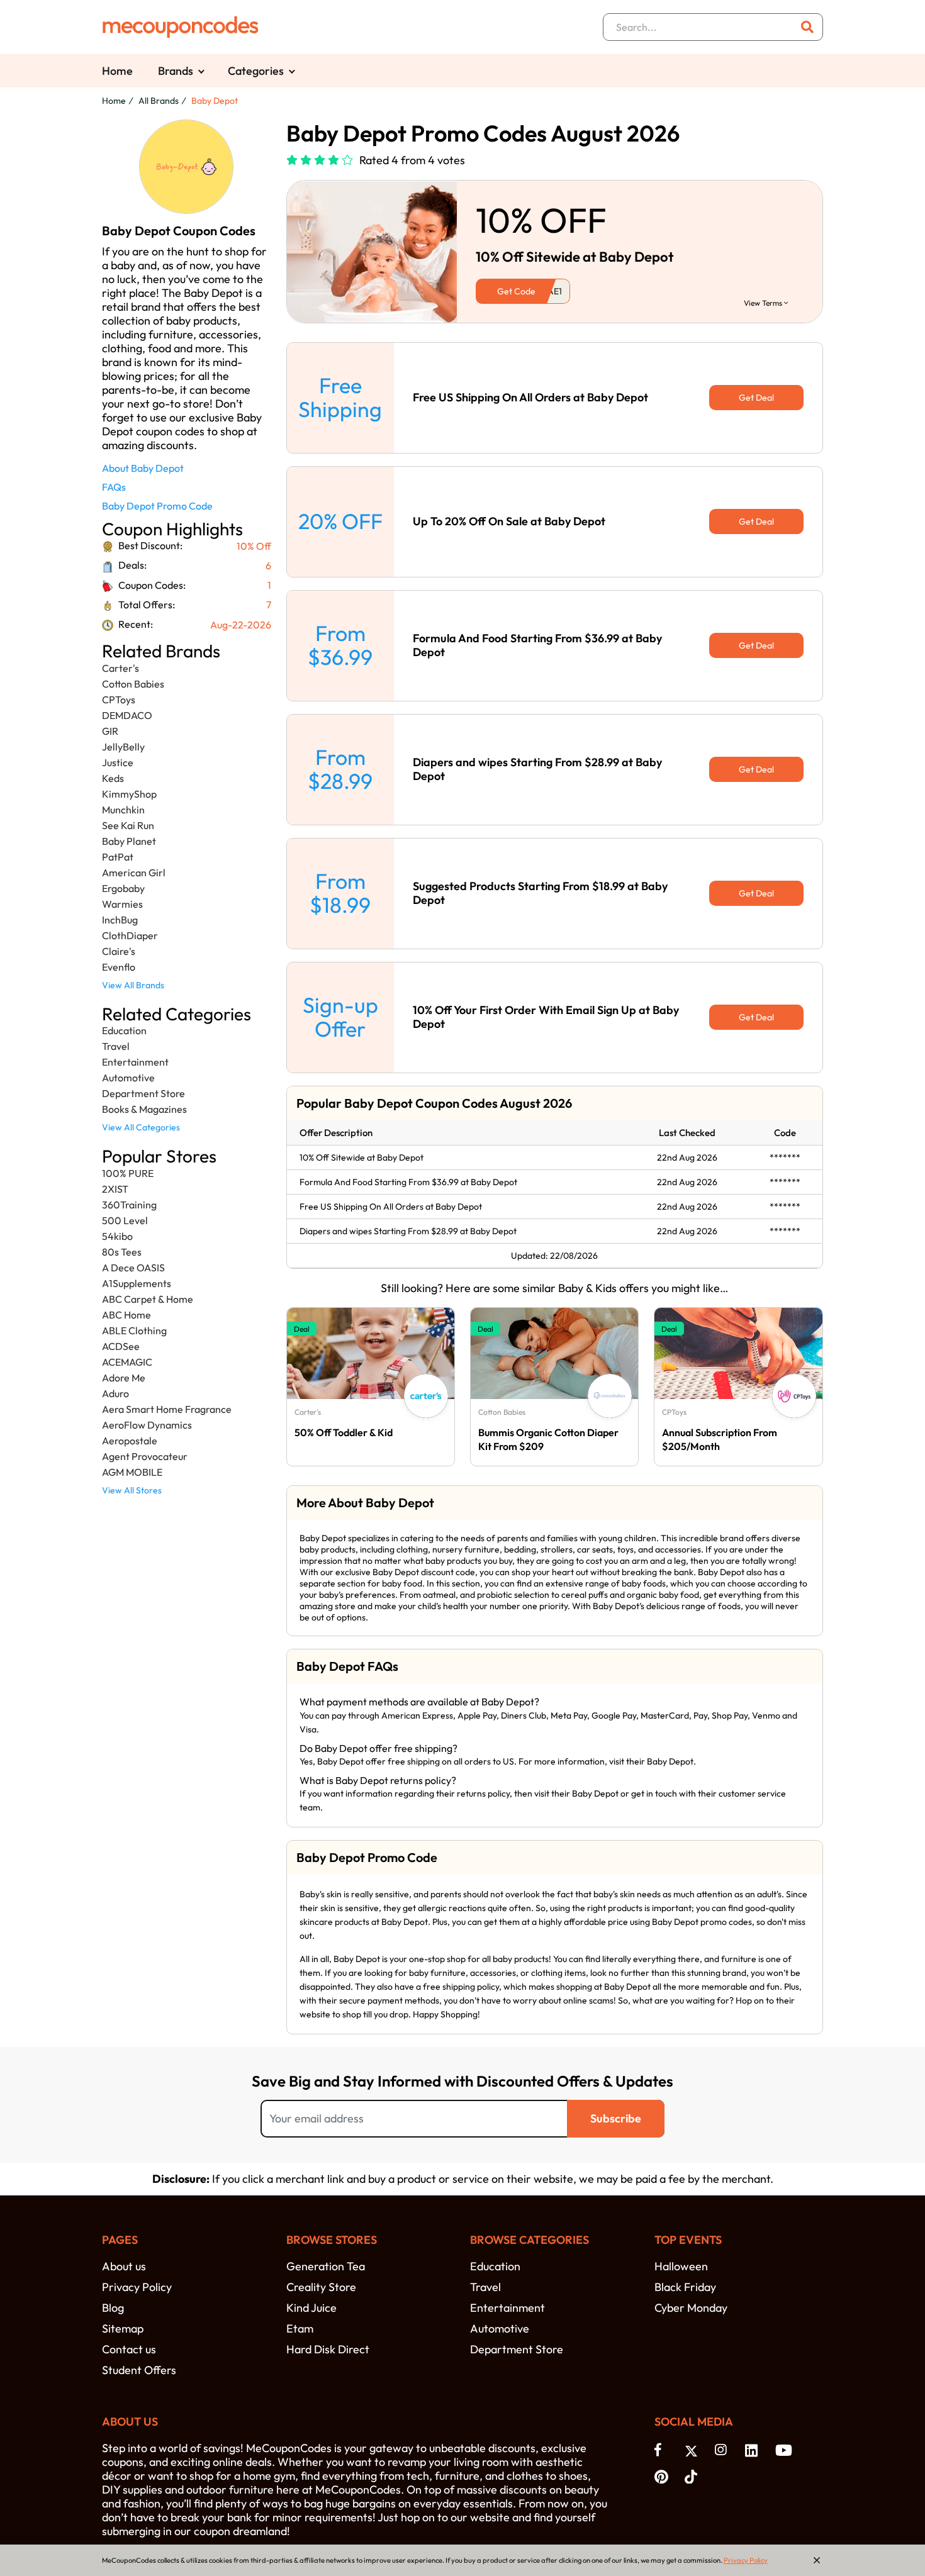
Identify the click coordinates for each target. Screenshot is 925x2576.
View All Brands (133, 985)
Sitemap (123, 2328)
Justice (118, 762)
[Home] (181, 27)
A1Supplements (137, 1283)
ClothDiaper (130, 935)
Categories (256, 71)
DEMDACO (127, 715)
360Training (129, 1205)
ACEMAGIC (127, 1362)
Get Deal (756, 398)
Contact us (129, 2349)
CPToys (119, 700)
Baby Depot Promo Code (157, 506)
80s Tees (122, 1252)
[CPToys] (794, 1396)
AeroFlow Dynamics (147, 1425)
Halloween (681, 2266)
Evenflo (119, 967)
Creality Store (321, 2287)
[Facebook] (663, 2450)
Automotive (128, 1078)
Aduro (115, 1393)
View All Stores (132, 1490)
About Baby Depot (143, 468)
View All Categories (141, 1127)
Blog (113, 2308)
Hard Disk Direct (328, 2349)
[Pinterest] (663, 2475)
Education (124, 1030)
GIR (110, 731)
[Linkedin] (754, 2450)
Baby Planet (129, 841)
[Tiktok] (693, 2475)
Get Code (516, 291)
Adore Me (124, 1378)
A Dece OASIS (133, 1268)
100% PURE (128, 1173)
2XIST (115, 1189)
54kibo (117, 1236)
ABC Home (126, 1315)
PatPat (118, 857)
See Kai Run (128, 825)
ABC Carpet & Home (148, 1299)
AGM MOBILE (132, 1472)
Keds (113, 778)
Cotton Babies (133, 684)
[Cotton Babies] (610, 1396)
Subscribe (616, 2118)
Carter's (121, 668)
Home (117, 71)
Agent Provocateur (145, 1456)
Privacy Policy (137, 2287)
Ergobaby (123, 888)
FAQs (114, 487)
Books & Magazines (144, 1109)
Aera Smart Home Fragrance (167, 1409)
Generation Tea (326, 2266)
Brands (176, 71)
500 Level (125, 1220)
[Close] (817, 2560)
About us (124, 2266)
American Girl (134, 873)
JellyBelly (123, 747)
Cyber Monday (691, 2308)
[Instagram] (724, 2450)
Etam (300, 2328)
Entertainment (135, 1062)
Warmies (122, 904)
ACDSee (121, 1346)
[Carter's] (426, 1396)
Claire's (119, 951)
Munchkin (123, 810)
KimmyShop (129, 794)
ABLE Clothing (134, 1330)
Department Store (143, 1093)
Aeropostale (130, 1441)
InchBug (120, 920)
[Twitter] (693, 2450)
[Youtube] (784, 2450)
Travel (116, 1046)
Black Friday (685, 2287)
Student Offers (139, 2370)
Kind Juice (311, 2308)
